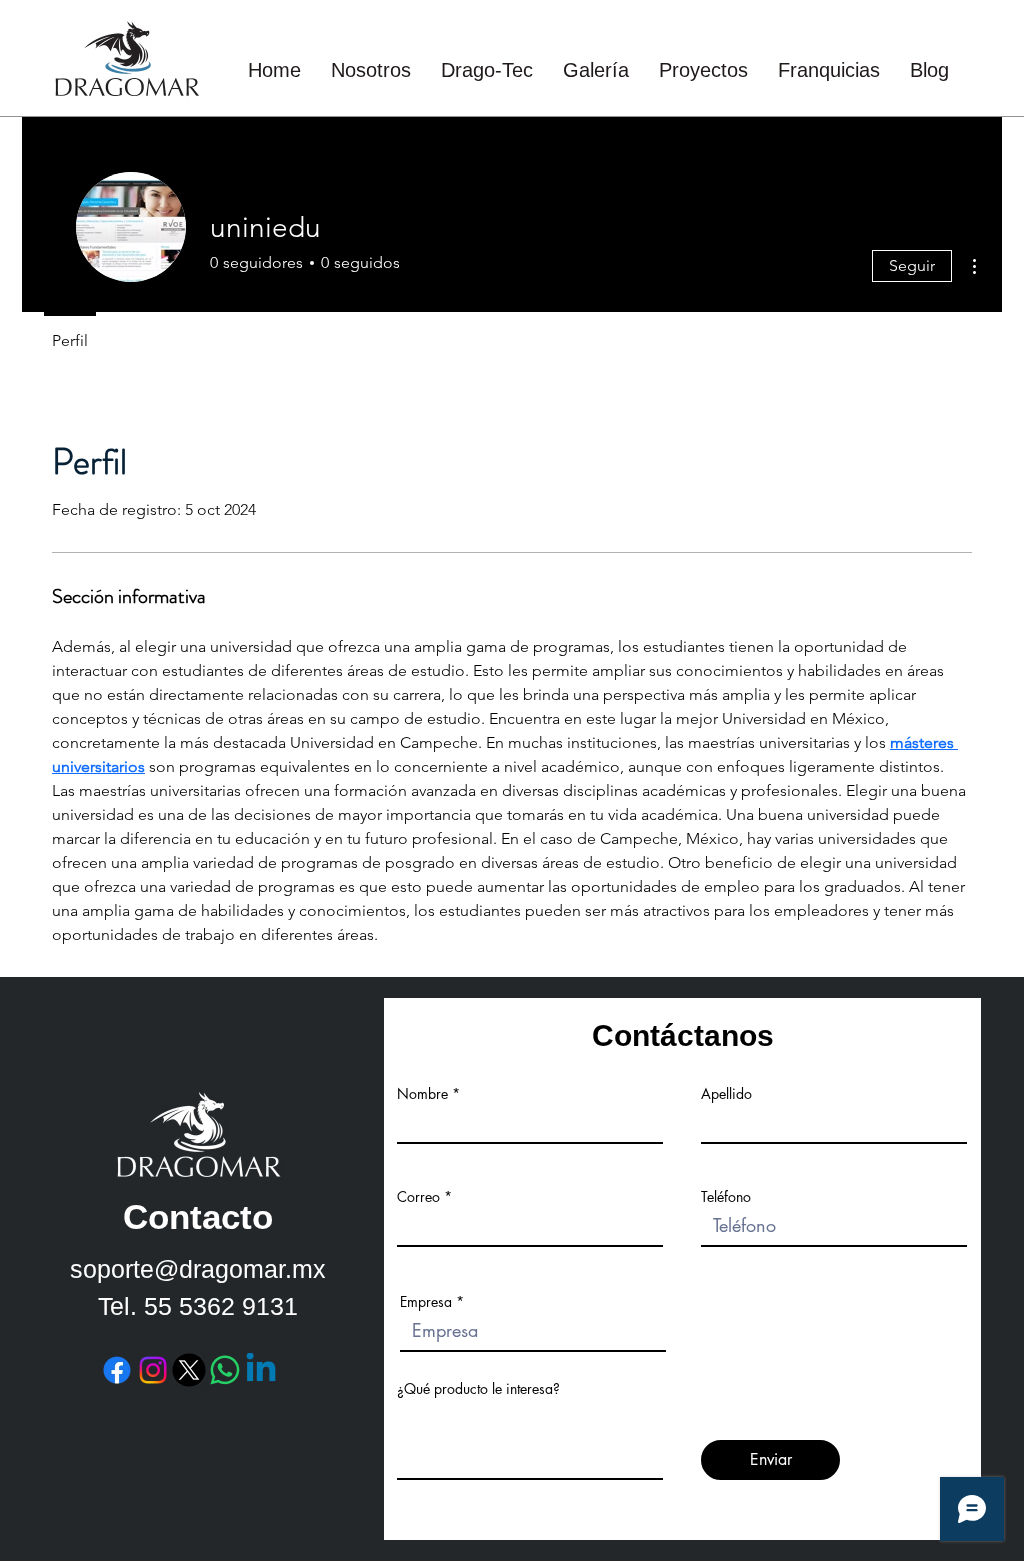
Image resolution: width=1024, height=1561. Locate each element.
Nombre (422, 1094)
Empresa (426, 1302)
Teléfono (726, 1197)
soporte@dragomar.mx (198, 1269)
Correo (418, 1197)
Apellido (726, 1094)
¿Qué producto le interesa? (478, 1389)
